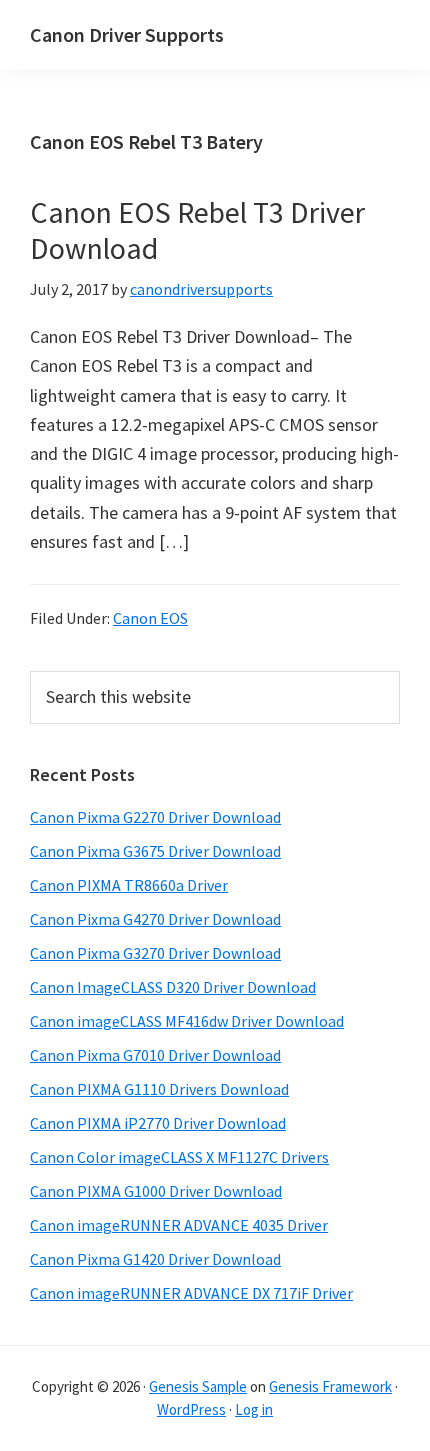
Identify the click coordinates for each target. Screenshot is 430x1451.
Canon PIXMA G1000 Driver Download (156, 1191)
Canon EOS (150, 618)
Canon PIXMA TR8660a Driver (129, 885)
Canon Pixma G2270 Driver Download (155, 817)
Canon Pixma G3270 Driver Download (155, 953)
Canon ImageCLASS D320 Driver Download (173, 987)
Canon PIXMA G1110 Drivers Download (159, 1089)
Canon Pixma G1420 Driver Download (155, 1259)
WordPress (191, 1409)
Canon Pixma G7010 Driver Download (155, 1055)
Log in (254, 1409)
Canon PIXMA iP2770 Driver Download (158, 1123)
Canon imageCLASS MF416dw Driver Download (187, 1021)
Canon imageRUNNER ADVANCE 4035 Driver (179, 1225)
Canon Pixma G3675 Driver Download (155, 851)
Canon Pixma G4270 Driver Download (155, 919)
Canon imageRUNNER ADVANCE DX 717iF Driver (191, 1293)
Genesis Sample (198, 1386)
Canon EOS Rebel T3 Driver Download (197, 230)
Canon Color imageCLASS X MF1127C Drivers (179, 1157)
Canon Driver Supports (127, 34)
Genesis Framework (330, 1386)
